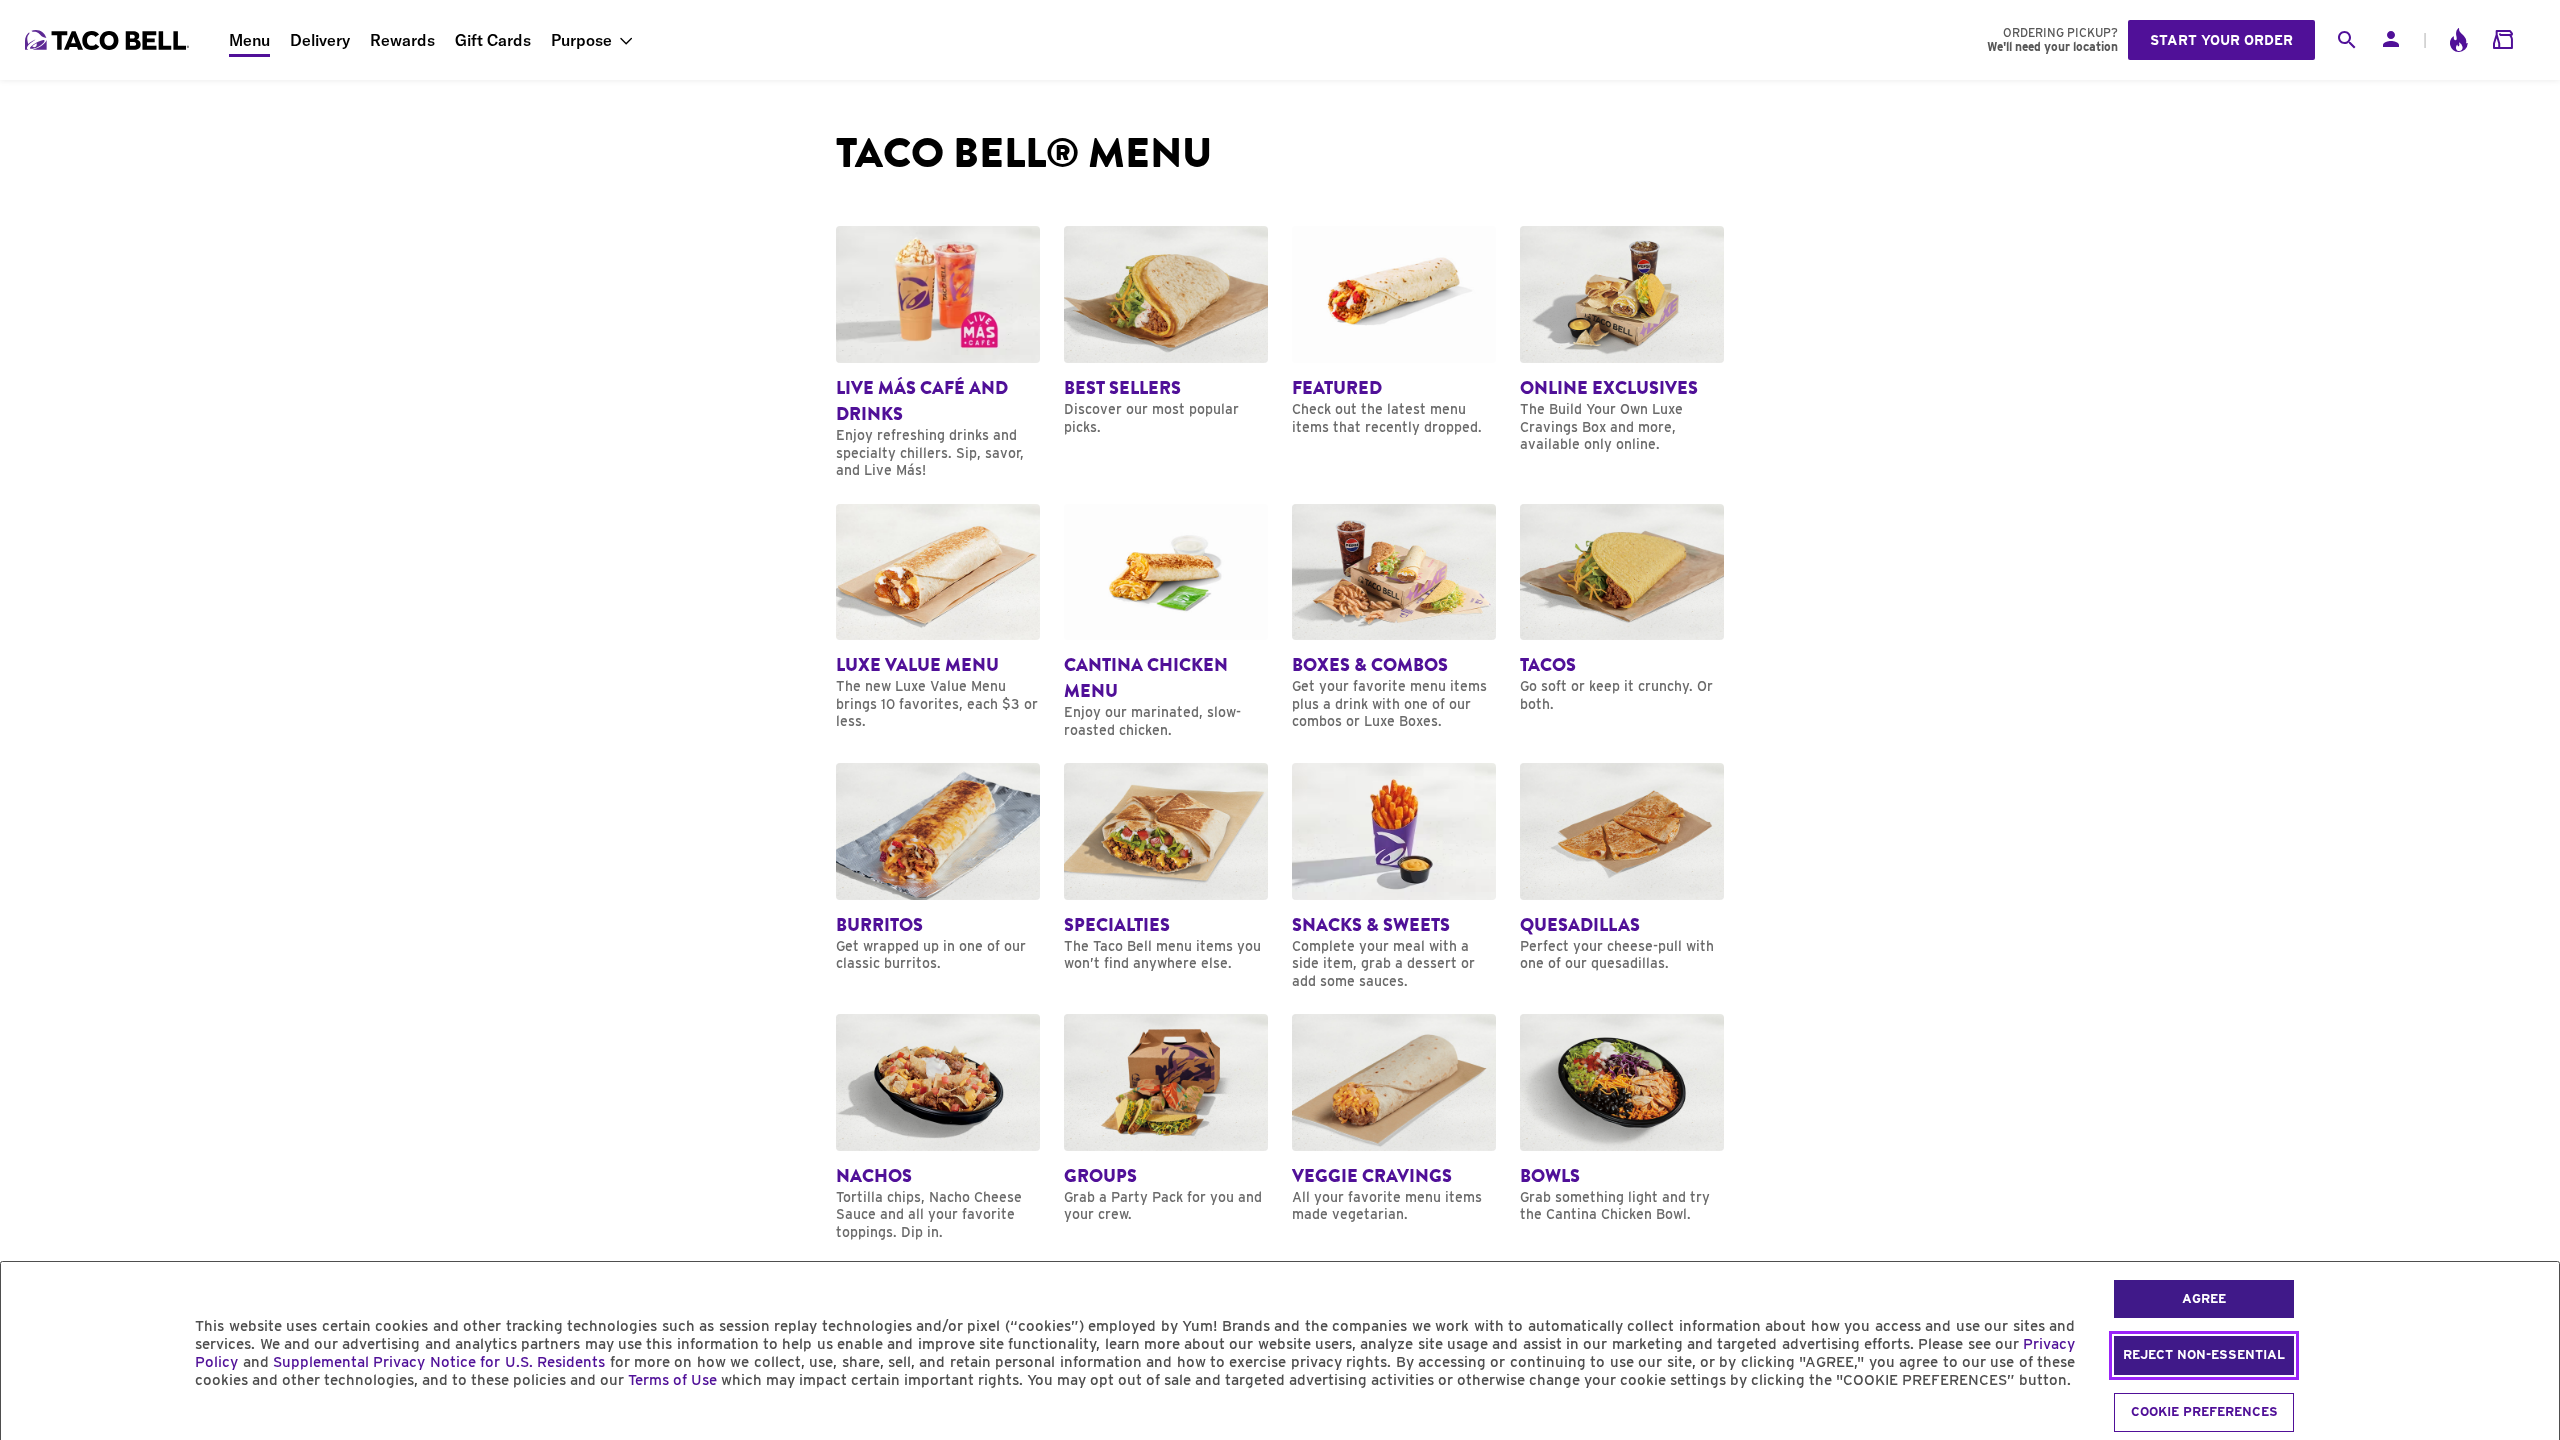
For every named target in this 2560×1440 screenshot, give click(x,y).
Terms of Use (672, 1380)
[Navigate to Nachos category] (938, 1127)
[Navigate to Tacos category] (1622, 609)
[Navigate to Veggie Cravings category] (1394, 1119)
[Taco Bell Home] (109, 40)
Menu (249, 40)
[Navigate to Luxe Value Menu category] (938, 617)
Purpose (581, 40)
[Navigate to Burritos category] (938, 868)
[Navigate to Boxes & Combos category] (1394, 617)
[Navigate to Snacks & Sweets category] (1394, 876)
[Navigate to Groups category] (1166, 1119)
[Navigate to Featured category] (1394, 331)
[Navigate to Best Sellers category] (1166, 331)
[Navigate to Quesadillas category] (1622, 868)
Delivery (320, 40)
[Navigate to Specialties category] (1166, 868)
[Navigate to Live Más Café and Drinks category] (938, 352)
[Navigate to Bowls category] (1622, 1119)
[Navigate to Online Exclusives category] (1622, 339)
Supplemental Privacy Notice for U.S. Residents (439, 1362)
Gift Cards (493, 40)
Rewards (402, 40)
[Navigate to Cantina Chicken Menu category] (1166, 622)
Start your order (2221, 40)
